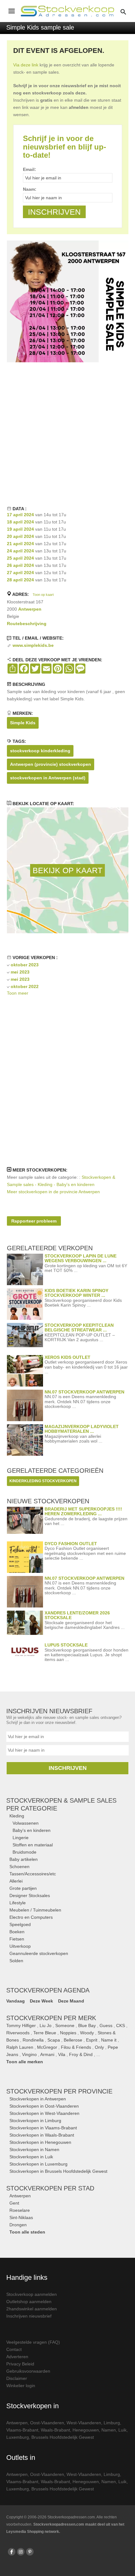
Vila (62, 2054)
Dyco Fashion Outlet (71, 1544)
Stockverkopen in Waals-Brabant (42, 2135)
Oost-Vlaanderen (47, 2423)
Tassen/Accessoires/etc (33, 1874)
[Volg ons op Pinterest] (30, 2552)
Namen (109, 2430)
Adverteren (17, 2357)
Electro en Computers (31, 1917)
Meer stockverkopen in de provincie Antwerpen (53, 1192)
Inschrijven (68, 1768)
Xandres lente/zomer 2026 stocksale (77, 1615)
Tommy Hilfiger (21, 2025)
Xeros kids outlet (67, 1357)
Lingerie (21, 1838)
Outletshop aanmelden (29, 2302)
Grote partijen (23, 1888)
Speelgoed (20, 1924)
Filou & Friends (76, 2047)
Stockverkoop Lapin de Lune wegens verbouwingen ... (81, 1258)
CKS (121, 2025)
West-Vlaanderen (84, 2423)
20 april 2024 (20, 536)
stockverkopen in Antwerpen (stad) (48, 778)
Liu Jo (46, 2025)
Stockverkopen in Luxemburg (38, 2164)
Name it (109, 2040)
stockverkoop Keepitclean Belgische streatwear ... (79, 1328)
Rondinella (33, 2040)
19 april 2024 (20, 529)
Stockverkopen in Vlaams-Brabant (43, 2128)
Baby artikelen (24, 1859)
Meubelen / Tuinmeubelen (35, 1910)
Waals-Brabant (55, 2430)
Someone (65, 2025)
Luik (122, 2430)
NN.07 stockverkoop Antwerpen (84, 1392)
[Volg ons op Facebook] (12, 2552)
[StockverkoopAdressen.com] (67, 11)
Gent (14, 2203)
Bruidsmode (24, 1852)
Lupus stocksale (66, 1645)
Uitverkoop (20, 1946)
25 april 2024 (20, 558)
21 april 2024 (20, 544)
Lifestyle (18, 1903)
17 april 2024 (20, 515)
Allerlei (16, 1881)
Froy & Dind (81, 2054)
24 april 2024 (20, 551)
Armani (47, 2054)
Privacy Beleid (20, 2364)
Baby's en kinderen (32, 1830)
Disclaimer (17, 2378)
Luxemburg (18, 2437)
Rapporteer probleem (34, 1221)
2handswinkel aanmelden (32, 2309)
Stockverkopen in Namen (34, 2149)
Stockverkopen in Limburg (35, 2121)
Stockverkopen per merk (51, 2018)
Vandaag (16, 2001)
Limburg (112, 2423)
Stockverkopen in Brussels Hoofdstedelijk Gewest (58, 2171)
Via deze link (26, 65)
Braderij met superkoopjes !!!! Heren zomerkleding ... (83, 1511)
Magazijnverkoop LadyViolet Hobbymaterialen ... (82, 1429)
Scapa (54, 2040)
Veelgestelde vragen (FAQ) (33, 2342)
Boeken (17, 1932)
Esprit (92, 2040)
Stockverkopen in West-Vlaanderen (44, 2113)
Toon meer (18, 993)
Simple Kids (23, 723)
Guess (106, 2025)
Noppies (68, 2033)
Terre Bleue (45, 2033)
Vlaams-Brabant (22, 2430)
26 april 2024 (20, 565)
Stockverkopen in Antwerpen (38, 2099)
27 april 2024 (20, 573)
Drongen (18, 2225)
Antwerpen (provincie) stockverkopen (51, 764)
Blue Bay (87, 2025)
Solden (16, 1961)
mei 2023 (20, 972)
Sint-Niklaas (21, 2217)
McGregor (47, 2047)
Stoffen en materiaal (33, 1845)
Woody (87, 2033)
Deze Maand (71, 2001)
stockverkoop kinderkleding (40, 751)
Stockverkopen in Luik (31, 2157)
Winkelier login (21, 2386)
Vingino (29, 2054)
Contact (14, 2349)
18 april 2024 (20, 522)
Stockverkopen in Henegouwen (40, 2142)
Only (99, 2047)
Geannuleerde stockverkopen (39, 1953)
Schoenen (19, 1867)
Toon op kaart (43, 595)
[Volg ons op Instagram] (21, 2552)
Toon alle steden (27, 2232)
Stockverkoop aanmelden (32, 2294)
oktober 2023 (25, 965)
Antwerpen (30, 609)
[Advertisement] (67, 433)
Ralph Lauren (20, 2047)
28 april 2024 (20, 580)
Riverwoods (18, 2033)
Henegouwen (86, 2430)
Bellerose (73, 2040)
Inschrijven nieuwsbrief (29, 2316)
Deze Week (41, 2001)
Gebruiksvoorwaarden (28, 2371)
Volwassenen (26, 1823)
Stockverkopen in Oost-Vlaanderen (44, 2106)
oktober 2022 (25, 986)
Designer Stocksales (30, 1895)
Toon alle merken (25, 2062)
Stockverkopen (59, 2091)
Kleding (17, 1816)
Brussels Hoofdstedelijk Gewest (63, 2437)
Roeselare (20, 2210)
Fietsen (17, 1939)
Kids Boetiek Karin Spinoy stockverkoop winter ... (76, 1293)
